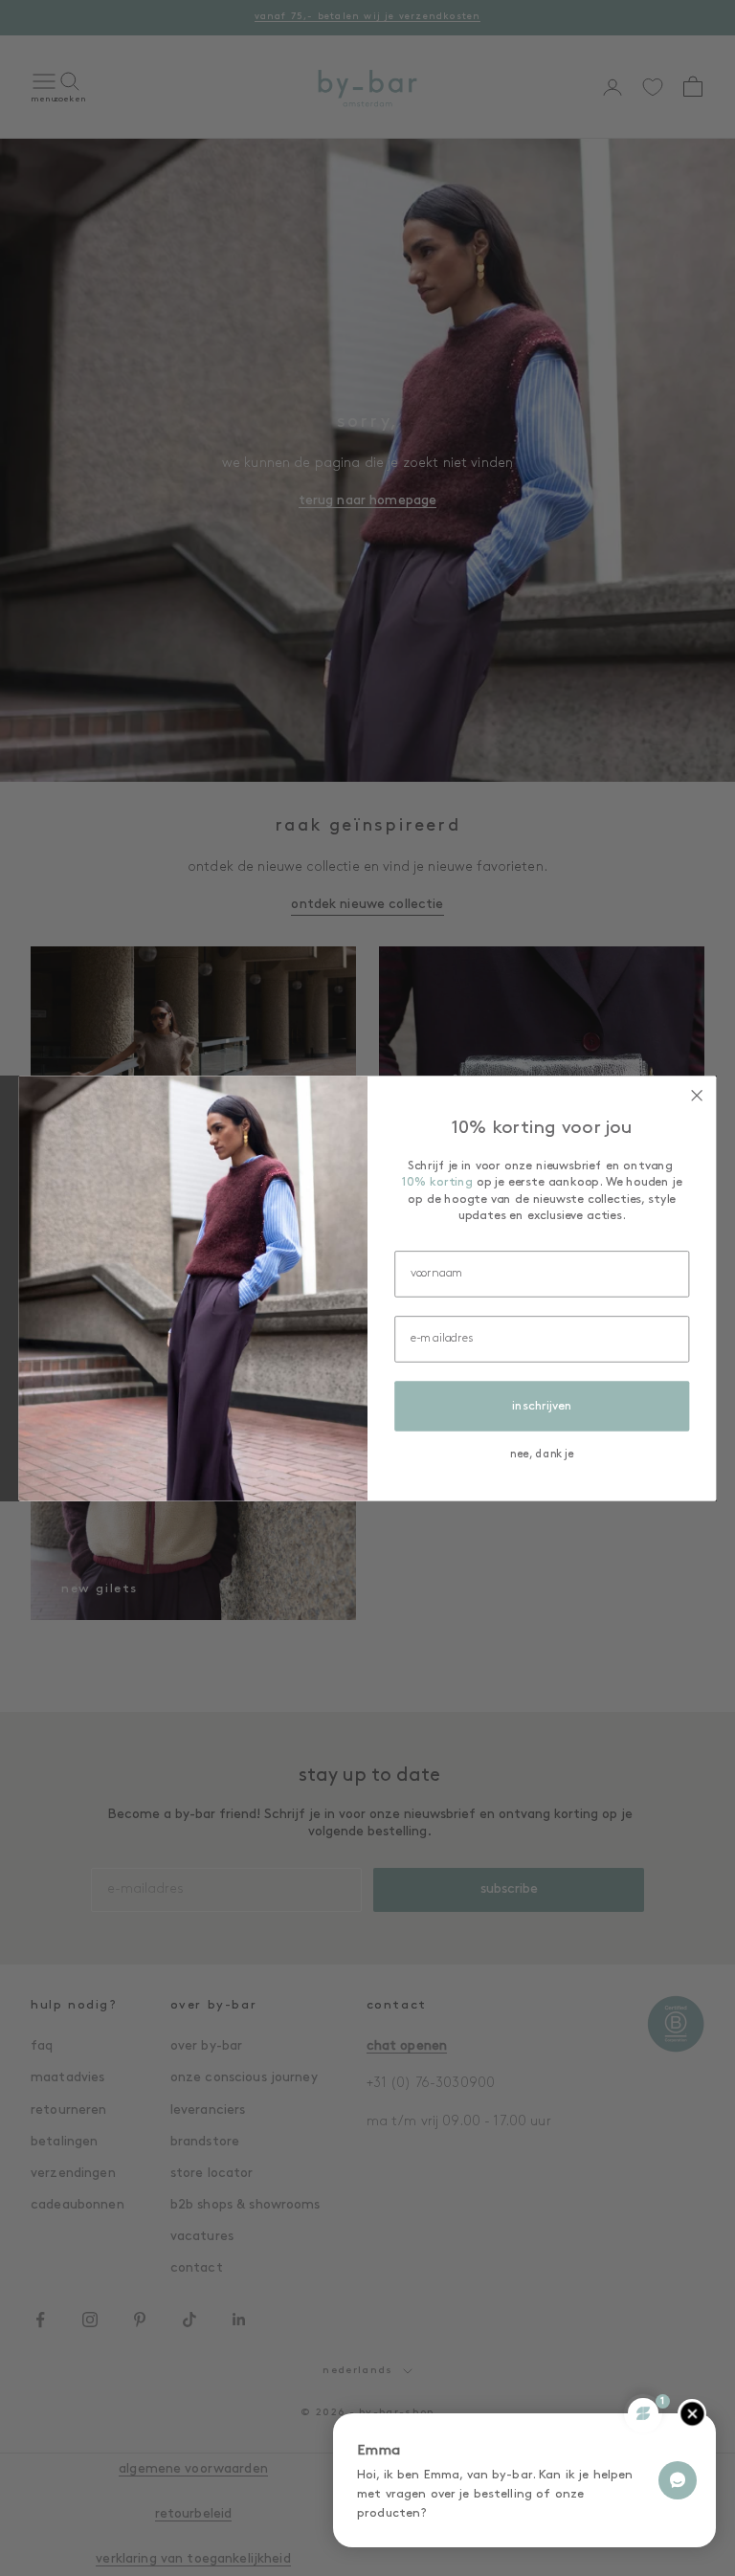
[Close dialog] (697, 1095)
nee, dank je (542, 1455)
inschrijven (542, 1406)
